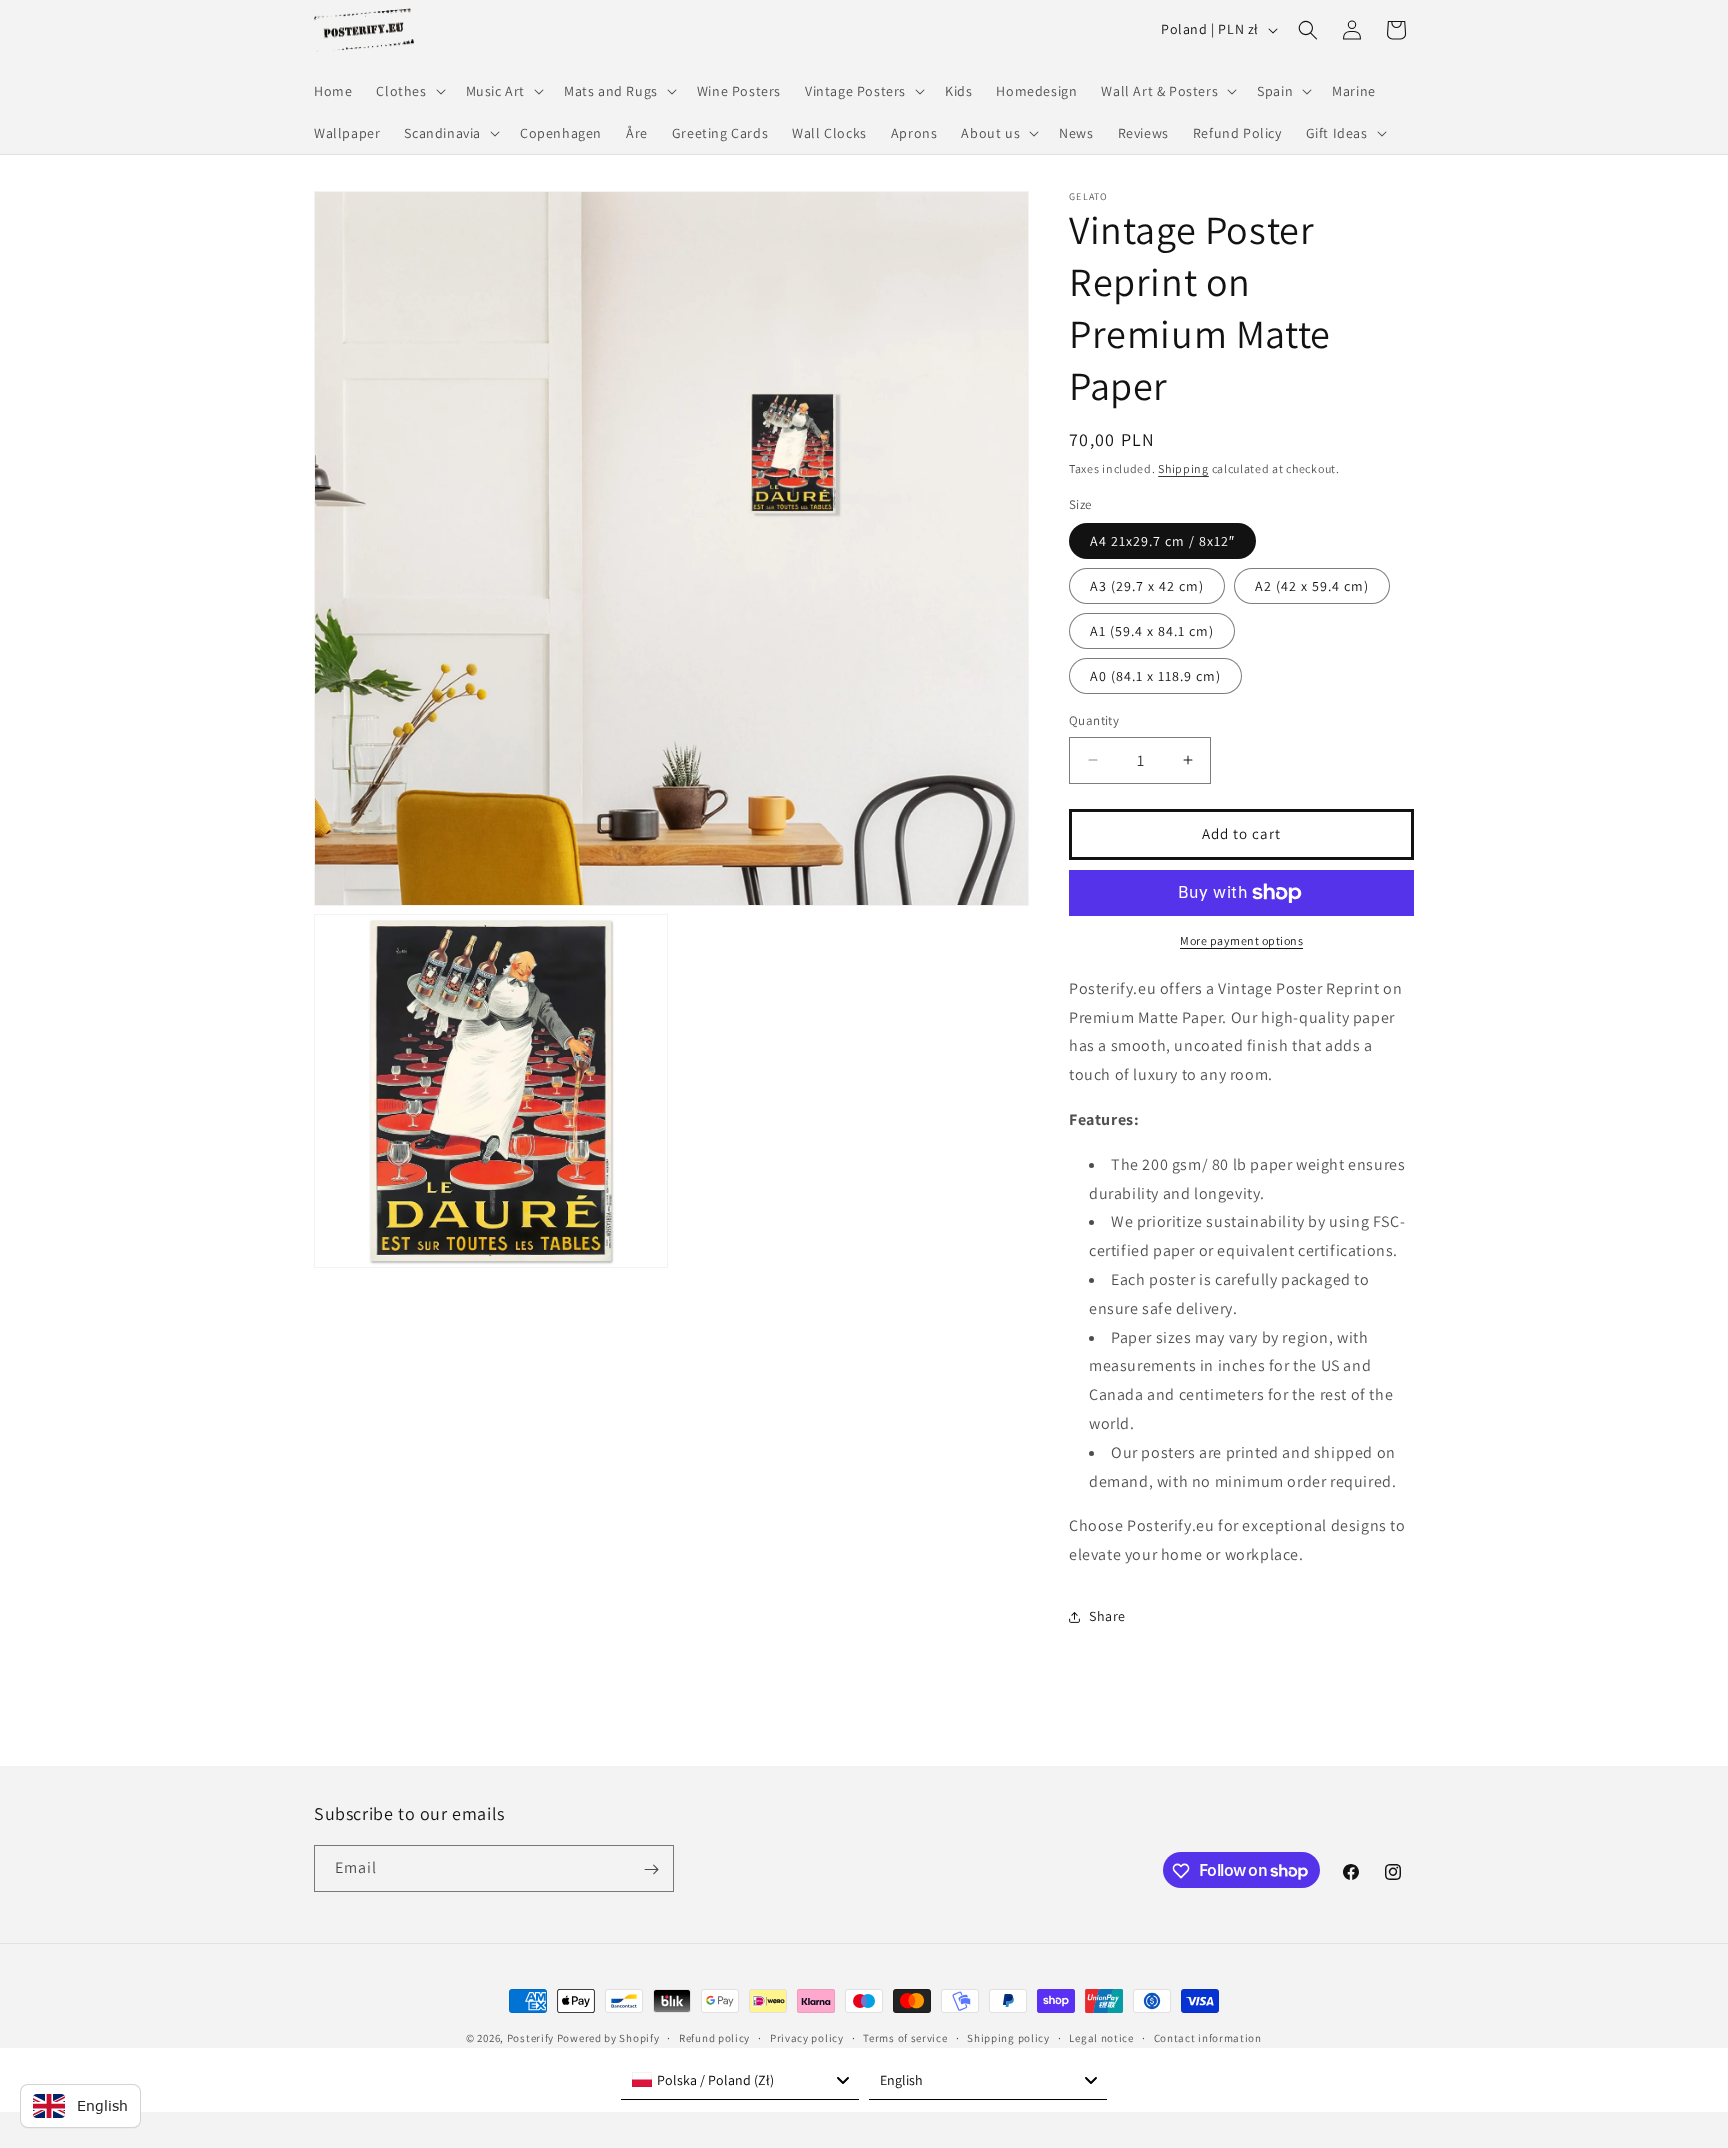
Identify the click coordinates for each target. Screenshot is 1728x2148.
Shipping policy (1008, 2037)
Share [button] (1107, 1616)
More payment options (1241, 940)
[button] (408, 91)
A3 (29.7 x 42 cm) (1147, 586)
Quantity (1094, 720)
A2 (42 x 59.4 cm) (1312, 586)
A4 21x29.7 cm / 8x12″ (1162, 541)
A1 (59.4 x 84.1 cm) (1152, 631)
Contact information (1208, 2037)
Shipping (1183, 468)
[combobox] (740, 2080)
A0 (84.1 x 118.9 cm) (1155, 676)
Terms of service (905, 2037)
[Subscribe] (651, 1869)
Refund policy (714, 2037)
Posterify (530, 2038)
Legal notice (1101, 2037)
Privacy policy (807, 2037)
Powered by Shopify (608, 2038)
